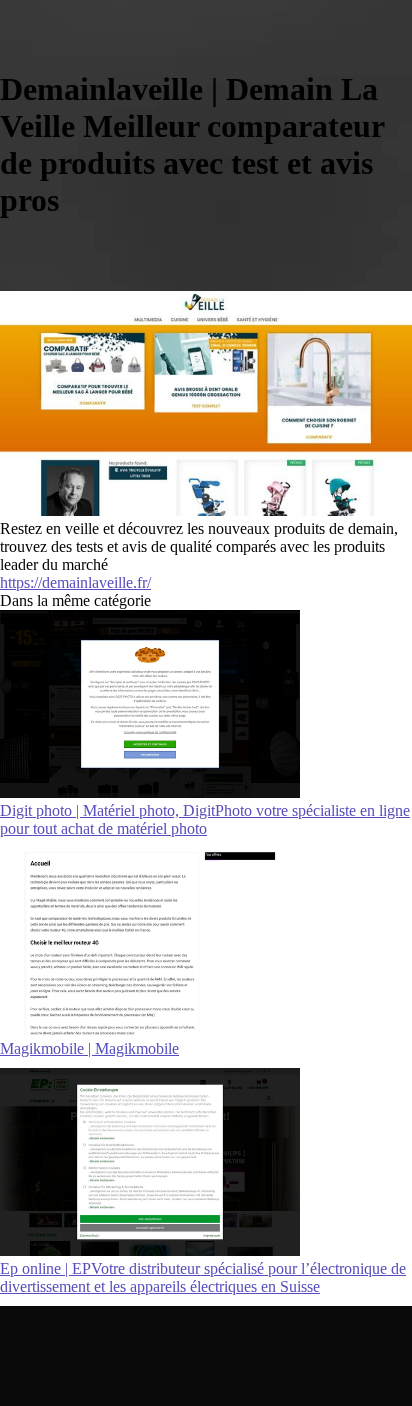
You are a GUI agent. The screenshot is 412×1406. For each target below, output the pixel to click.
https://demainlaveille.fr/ (75, 582)
